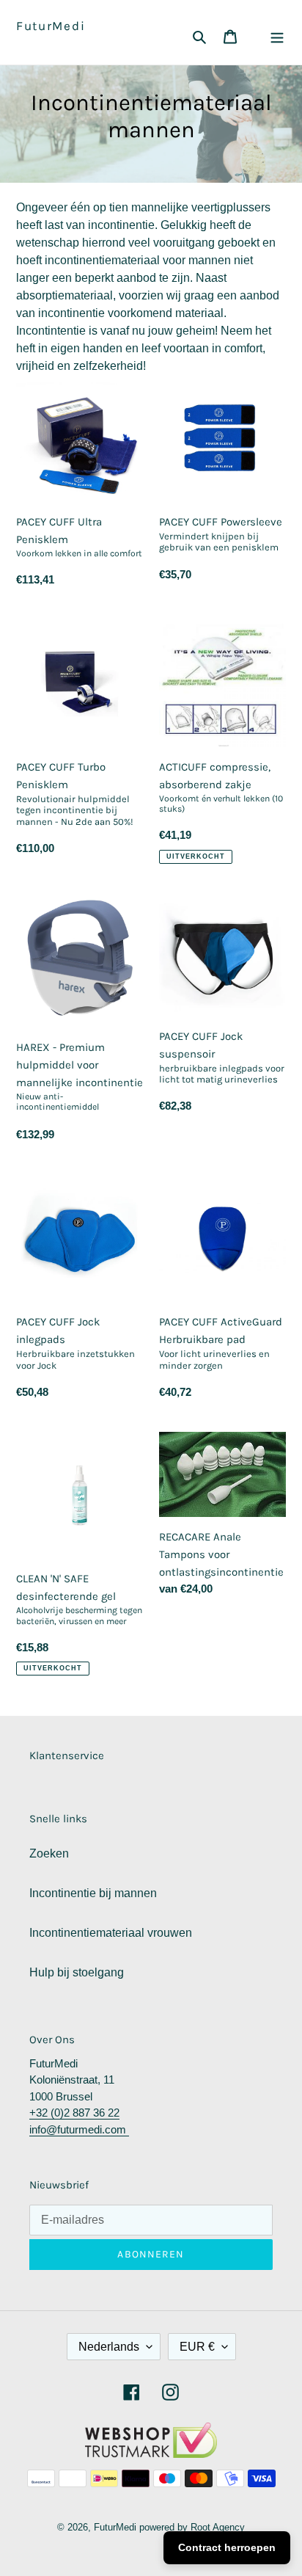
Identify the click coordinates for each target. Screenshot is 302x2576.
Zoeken (49, 1853)
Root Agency (218, 2527)
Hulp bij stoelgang (77, 1972)
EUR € (197, 2347)
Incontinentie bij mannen (93, 1893)
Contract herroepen (227, 2547)
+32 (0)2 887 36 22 (74, 2113)
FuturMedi (51, 26)
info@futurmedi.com (79, 2129)
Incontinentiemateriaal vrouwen (111, 1933)
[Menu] (277, 36)
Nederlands (109, 2347)
